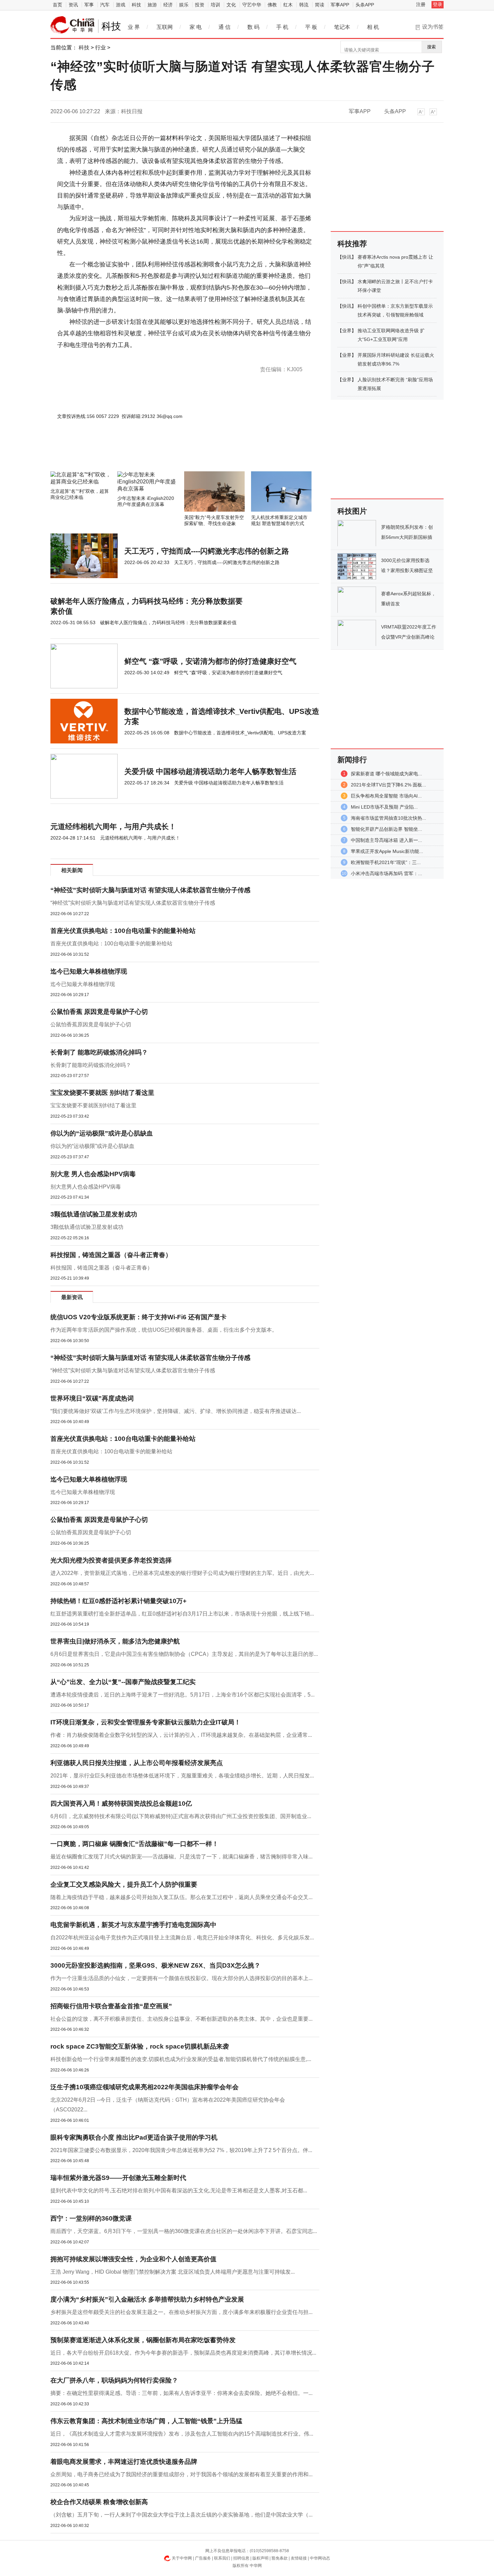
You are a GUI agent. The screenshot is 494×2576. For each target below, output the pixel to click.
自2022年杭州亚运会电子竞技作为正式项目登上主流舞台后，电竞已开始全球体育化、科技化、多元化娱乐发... (182, 1938)
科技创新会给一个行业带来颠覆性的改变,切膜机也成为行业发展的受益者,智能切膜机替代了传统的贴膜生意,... (181, 2059)
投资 (200, 5)
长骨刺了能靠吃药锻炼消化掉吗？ (91, 1065)
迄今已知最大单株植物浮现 (89, 971)
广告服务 (203, 2558)
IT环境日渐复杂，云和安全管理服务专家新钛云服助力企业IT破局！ (146, 1722)
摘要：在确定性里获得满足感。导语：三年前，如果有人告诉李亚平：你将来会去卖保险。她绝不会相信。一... (181, 2393)
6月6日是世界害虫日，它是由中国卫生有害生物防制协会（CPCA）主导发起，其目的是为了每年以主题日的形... (184, 1654)
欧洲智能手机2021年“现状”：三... (386, 862)
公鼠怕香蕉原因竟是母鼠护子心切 (91, 1024)
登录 (438, 4)
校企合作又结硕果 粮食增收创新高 (99, 2502)
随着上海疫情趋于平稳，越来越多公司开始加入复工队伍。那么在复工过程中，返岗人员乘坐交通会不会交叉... (181, 1897)
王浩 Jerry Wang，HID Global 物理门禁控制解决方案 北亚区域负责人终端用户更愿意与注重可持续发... (173, 2272)
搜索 (431, 47)
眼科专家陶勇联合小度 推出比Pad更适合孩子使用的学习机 (134, 2137)
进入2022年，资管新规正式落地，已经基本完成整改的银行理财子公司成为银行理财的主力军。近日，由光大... (182, 1573)
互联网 (165, 27)
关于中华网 (182, 2558)
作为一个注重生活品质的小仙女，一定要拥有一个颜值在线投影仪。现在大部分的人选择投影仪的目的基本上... (181, 1978)
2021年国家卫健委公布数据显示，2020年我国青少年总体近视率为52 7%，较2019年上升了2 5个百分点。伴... (181, 2150)
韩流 (304, 5)
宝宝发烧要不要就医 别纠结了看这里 (102, 1093)
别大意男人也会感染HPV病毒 (86, 1187)
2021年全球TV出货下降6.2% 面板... (388, 785)
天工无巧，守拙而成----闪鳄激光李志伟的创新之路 (207, 551)
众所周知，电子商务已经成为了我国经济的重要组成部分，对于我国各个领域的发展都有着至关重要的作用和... (181, 2474)
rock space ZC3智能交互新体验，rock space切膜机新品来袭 (140, 2046)
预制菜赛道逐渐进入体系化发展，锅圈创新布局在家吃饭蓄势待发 (143, 2340)
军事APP (340, 5)
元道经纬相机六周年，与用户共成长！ (113, 827)
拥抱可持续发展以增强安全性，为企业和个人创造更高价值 (133, 2259)
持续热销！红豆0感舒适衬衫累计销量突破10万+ (118, 1601)
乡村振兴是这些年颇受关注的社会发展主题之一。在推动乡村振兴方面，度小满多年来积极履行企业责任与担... (181, 2312)
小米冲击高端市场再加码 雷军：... (386, 873)
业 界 (134, 27)
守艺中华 (252, 5)
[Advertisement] (165, 453)
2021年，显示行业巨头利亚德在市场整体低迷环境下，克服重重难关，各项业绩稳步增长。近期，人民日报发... (182, 1776)
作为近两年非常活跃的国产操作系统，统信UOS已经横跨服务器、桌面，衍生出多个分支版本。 (164, 1330)
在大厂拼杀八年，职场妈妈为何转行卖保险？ (114, 2380)
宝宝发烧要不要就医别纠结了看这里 (93, 1105)
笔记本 (342, 27)
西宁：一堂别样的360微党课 (91, 2218)
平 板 (311, 27)
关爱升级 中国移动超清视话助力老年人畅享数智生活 (210, 771)
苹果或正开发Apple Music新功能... (387, 851)
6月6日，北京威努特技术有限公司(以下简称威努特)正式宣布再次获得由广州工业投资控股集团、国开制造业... (181, 1816)
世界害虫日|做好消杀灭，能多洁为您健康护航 (115, 1641)
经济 (168, 5)
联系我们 (222, 2558)
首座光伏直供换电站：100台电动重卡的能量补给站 (123, 931)
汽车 (105, 5)
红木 (288, 5)
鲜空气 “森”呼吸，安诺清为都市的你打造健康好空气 (210, 661)
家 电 (196, 27)
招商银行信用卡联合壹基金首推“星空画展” (111, 2006)
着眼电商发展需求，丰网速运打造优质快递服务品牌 (124, 2462)
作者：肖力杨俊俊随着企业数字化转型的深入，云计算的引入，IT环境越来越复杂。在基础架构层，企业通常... (181, 1735)
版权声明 (260, 2558)
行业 (100, 48)
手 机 (282, 27)
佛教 (272, 5)
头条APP (365, 5)
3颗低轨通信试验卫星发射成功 (94, 1214)
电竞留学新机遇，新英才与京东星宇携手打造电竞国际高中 (133, 1925)
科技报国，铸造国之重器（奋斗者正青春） (111, 1255)
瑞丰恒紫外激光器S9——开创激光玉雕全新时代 (118, 2178)
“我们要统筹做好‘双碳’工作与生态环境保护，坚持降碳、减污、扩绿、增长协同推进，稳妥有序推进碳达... (176, 1411)
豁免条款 (280, 2558)
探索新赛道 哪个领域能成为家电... (386, 774)
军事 (89, 5)
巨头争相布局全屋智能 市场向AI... (386, 796)
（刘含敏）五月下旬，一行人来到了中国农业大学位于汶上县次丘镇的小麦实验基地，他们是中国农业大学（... (181, 2515)
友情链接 (299, 2558)
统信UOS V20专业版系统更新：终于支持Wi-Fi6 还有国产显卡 (138, 1317)
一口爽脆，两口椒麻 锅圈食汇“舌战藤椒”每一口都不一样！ (134, 1844)
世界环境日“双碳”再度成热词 (92, 1398)
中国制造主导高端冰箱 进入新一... (386, 840)
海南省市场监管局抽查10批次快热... (388, 818)
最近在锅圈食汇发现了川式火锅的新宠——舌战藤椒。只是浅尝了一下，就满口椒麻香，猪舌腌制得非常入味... (181, 1857)
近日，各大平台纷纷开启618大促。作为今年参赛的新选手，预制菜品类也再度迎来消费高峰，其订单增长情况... (183, 2353)
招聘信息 (241, 2558)
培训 (215, 5)
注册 (421, 4)
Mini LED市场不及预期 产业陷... (384, 807)
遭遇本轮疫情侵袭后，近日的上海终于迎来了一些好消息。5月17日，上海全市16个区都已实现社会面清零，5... (182, 1695)
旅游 (152, 5)
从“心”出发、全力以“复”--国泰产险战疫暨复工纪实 (123, 1682)
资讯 (73, 5)
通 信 (224, 27)
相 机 (373, 27)
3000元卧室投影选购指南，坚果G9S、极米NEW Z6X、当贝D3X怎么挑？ (155, 1965)
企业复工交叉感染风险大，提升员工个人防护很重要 (124, 1884)
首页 (57, 5)
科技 (136, 5)
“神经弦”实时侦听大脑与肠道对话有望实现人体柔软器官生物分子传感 (133, 903)
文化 (231, 5)
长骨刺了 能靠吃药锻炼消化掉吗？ (99, 1052)
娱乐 (184, 5)
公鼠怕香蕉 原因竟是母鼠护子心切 (99, 1012)
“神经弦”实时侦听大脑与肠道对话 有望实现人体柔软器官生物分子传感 (150, 890)
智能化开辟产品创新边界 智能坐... (386, 829)
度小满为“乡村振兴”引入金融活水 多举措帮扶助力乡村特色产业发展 (147, 2299)
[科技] (73, 25)
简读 (320, 5)
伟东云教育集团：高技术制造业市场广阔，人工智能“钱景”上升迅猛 (146, 2421)
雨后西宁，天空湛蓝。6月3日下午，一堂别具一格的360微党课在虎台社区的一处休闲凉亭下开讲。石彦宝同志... (184, 2231)
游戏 (121, 5)
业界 (347, 331)
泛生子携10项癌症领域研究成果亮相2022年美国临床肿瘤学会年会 (145, 2087)
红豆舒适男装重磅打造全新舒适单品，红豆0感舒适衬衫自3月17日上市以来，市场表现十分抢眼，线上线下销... (182, 1614)
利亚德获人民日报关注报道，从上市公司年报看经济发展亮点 (137, 1763)
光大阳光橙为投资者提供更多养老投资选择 (111, 1560)
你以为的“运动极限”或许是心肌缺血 (102, 1133)
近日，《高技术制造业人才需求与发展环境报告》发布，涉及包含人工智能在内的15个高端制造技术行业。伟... (182, 2434)
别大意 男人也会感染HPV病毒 (93, 1174)
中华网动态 (320, 2558)
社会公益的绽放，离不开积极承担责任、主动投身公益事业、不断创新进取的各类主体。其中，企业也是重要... (181, 2019)
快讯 (347, 257)
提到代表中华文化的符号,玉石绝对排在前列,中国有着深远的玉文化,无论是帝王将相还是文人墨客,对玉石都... (179, 2191)
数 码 (253, 27)
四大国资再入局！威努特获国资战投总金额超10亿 (121, 1804)
